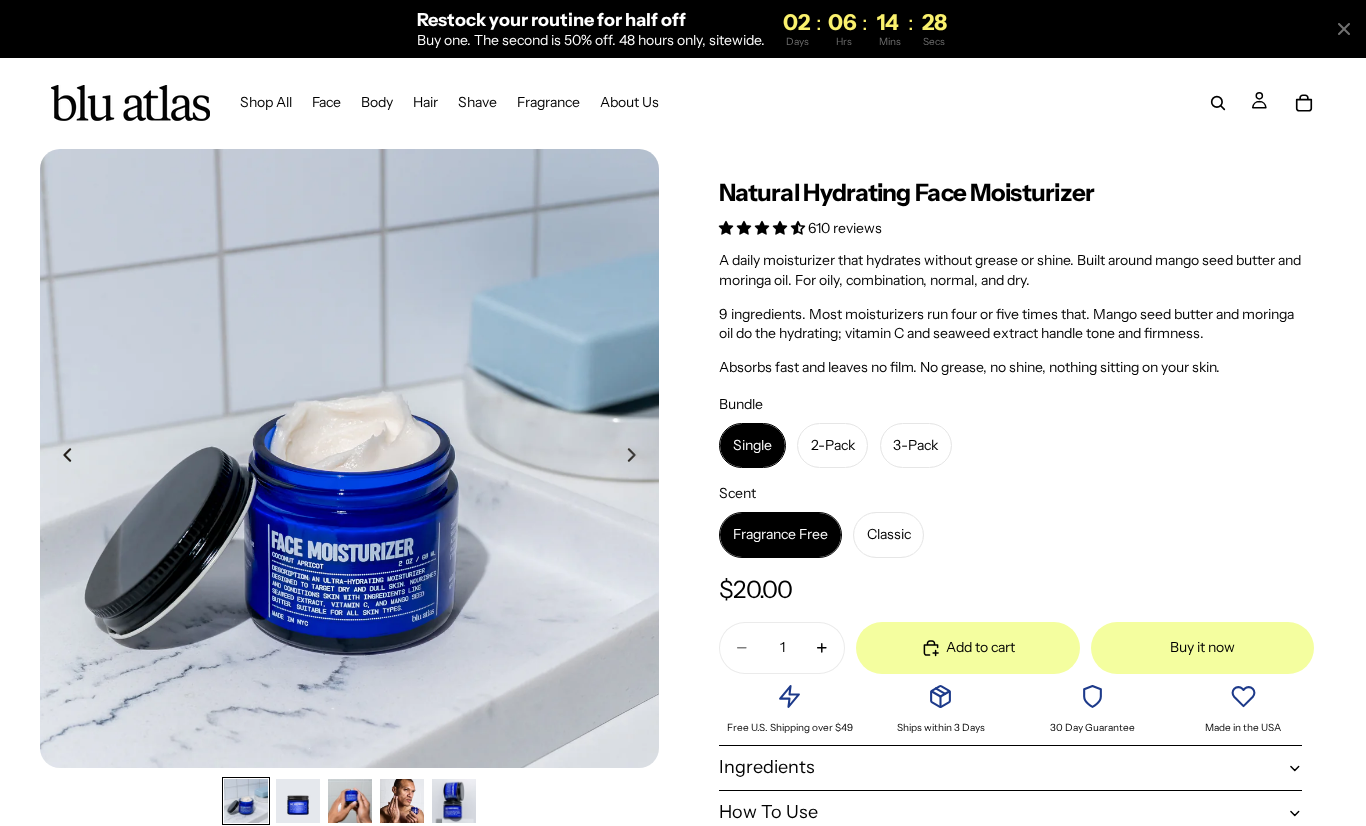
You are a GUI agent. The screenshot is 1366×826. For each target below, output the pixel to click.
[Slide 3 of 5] (350, 801)
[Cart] (1304, 104)
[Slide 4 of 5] (402, 801)
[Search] (1218, 104)
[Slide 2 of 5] (298, 801)
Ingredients (767, 767)
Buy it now (1202, 647)
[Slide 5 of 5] (454, 801)
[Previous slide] (62, 458)
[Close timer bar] (1344, 29)
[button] (763, 228)
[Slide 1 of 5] (246, 801)
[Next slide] (637, 458)
